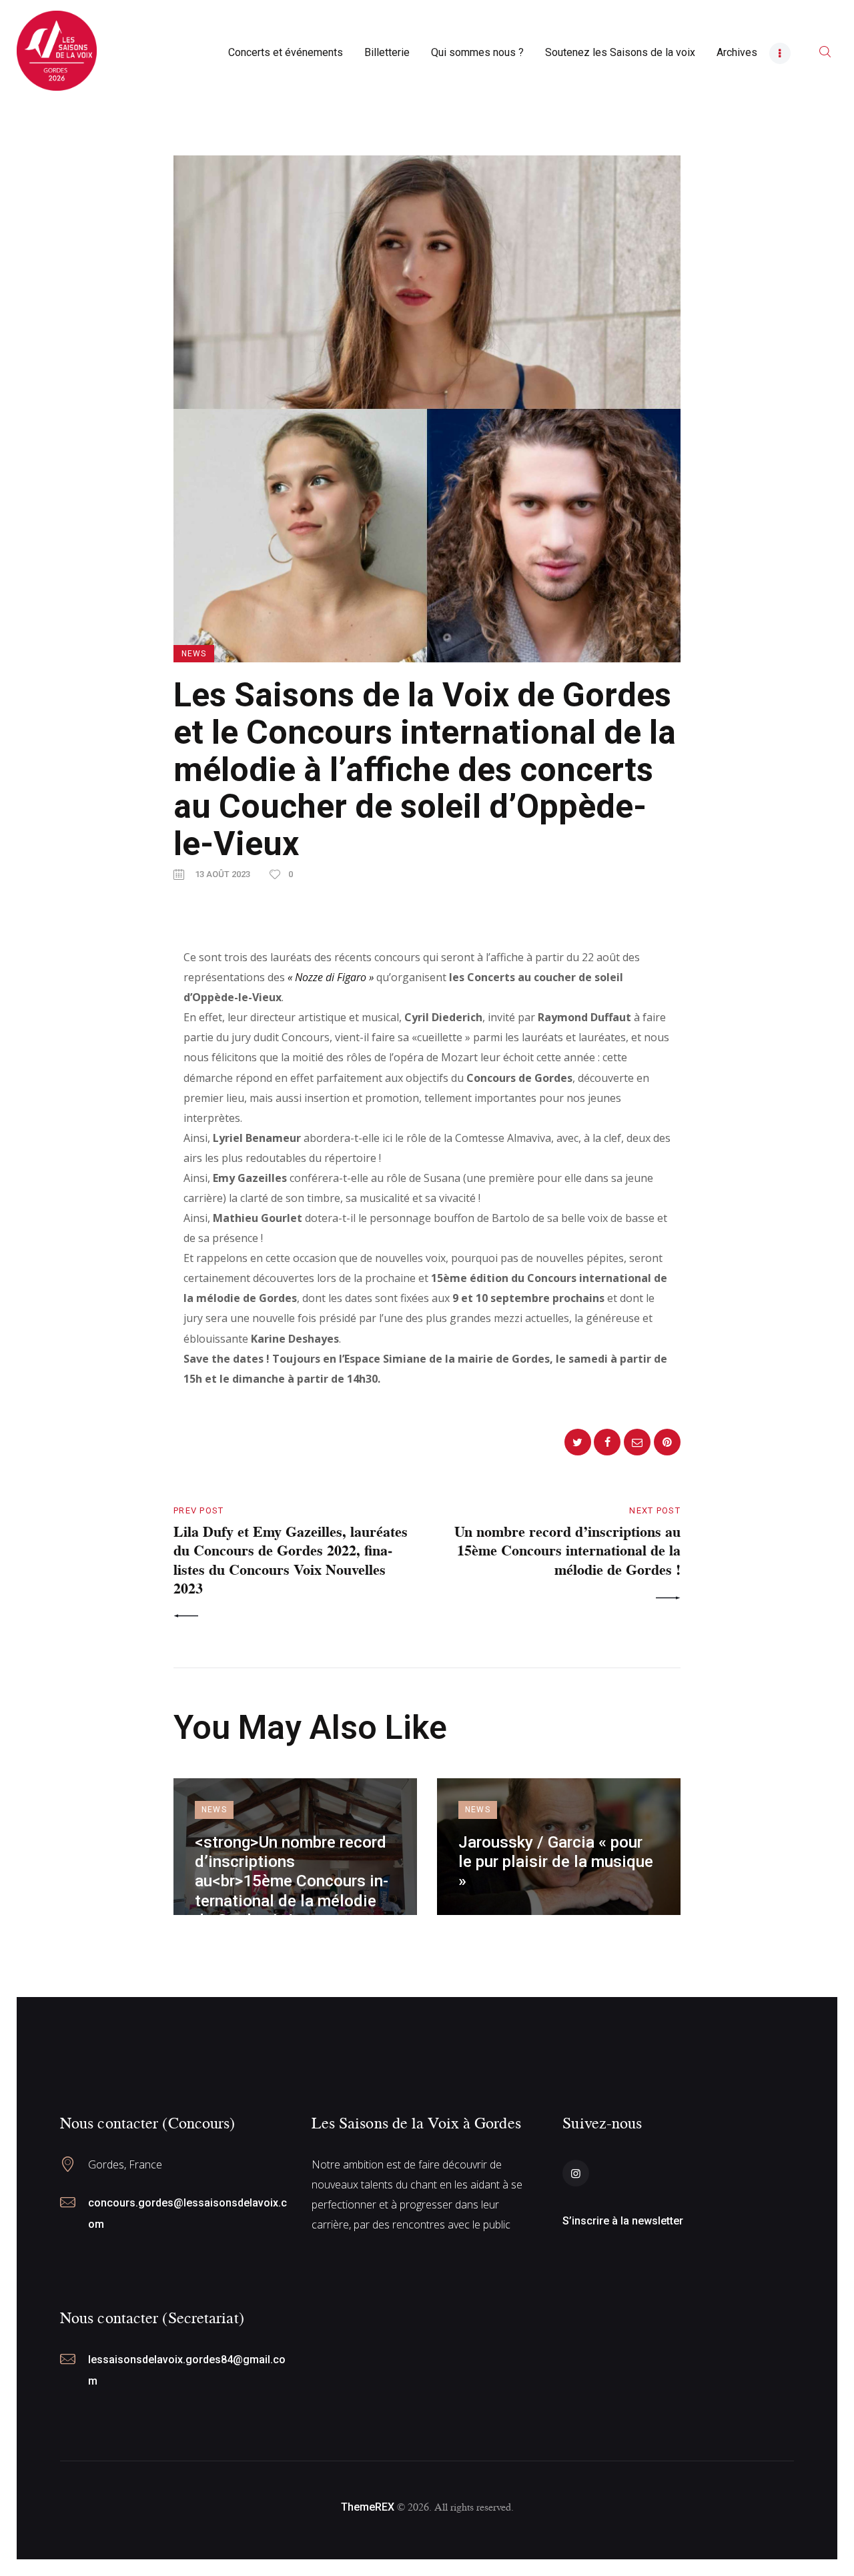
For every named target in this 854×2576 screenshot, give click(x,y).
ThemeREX (368, 2507)
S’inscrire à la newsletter (623, 2221)
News (194, 654)
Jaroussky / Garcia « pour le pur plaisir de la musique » (556, 1862)
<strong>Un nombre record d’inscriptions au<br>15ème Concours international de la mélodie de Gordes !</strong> (292, 1881)
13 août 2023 (223, 874)
